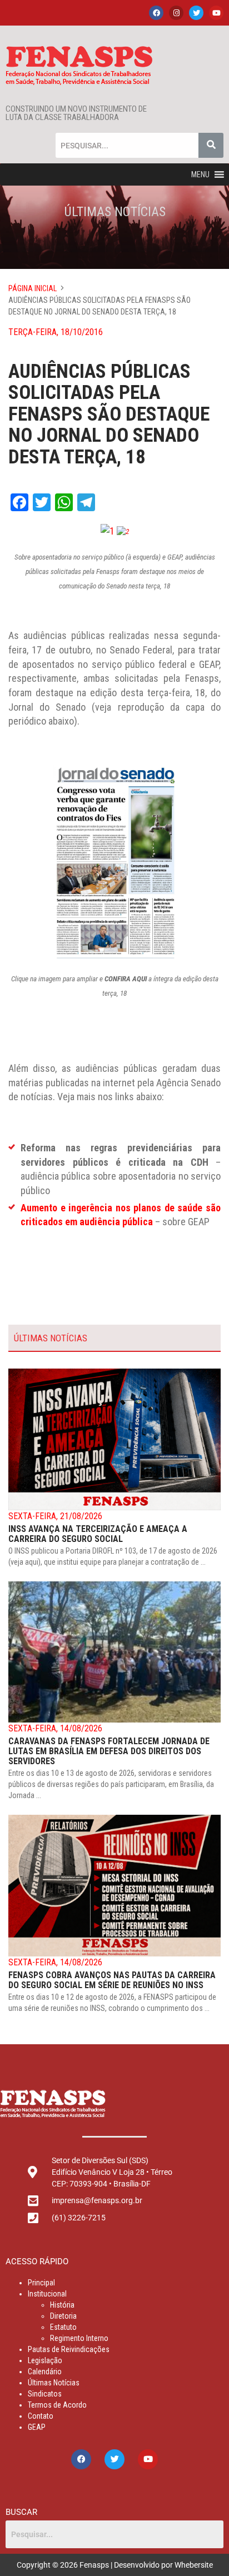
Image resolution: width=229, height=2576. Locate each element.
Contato (41, 2416)
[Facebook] (156, 13)
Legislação (45, 2360)
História (62, 2305)
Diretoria (63, 2316)
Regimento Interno (79, 2338)
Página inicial (33, 288)
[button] (200, 174)
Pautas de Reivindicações (69, 2349)
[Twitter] (196, 13)
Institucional (47, 2294)
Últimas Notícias (54, 2383)
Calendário (45, 2372)
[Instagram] (176, 13)
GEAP (37, 2427)
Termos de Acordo (57, 2405)
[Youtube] (216, 13)
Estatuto (63, 2327)
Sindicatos (45, 2394)
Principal (41, 2283)
